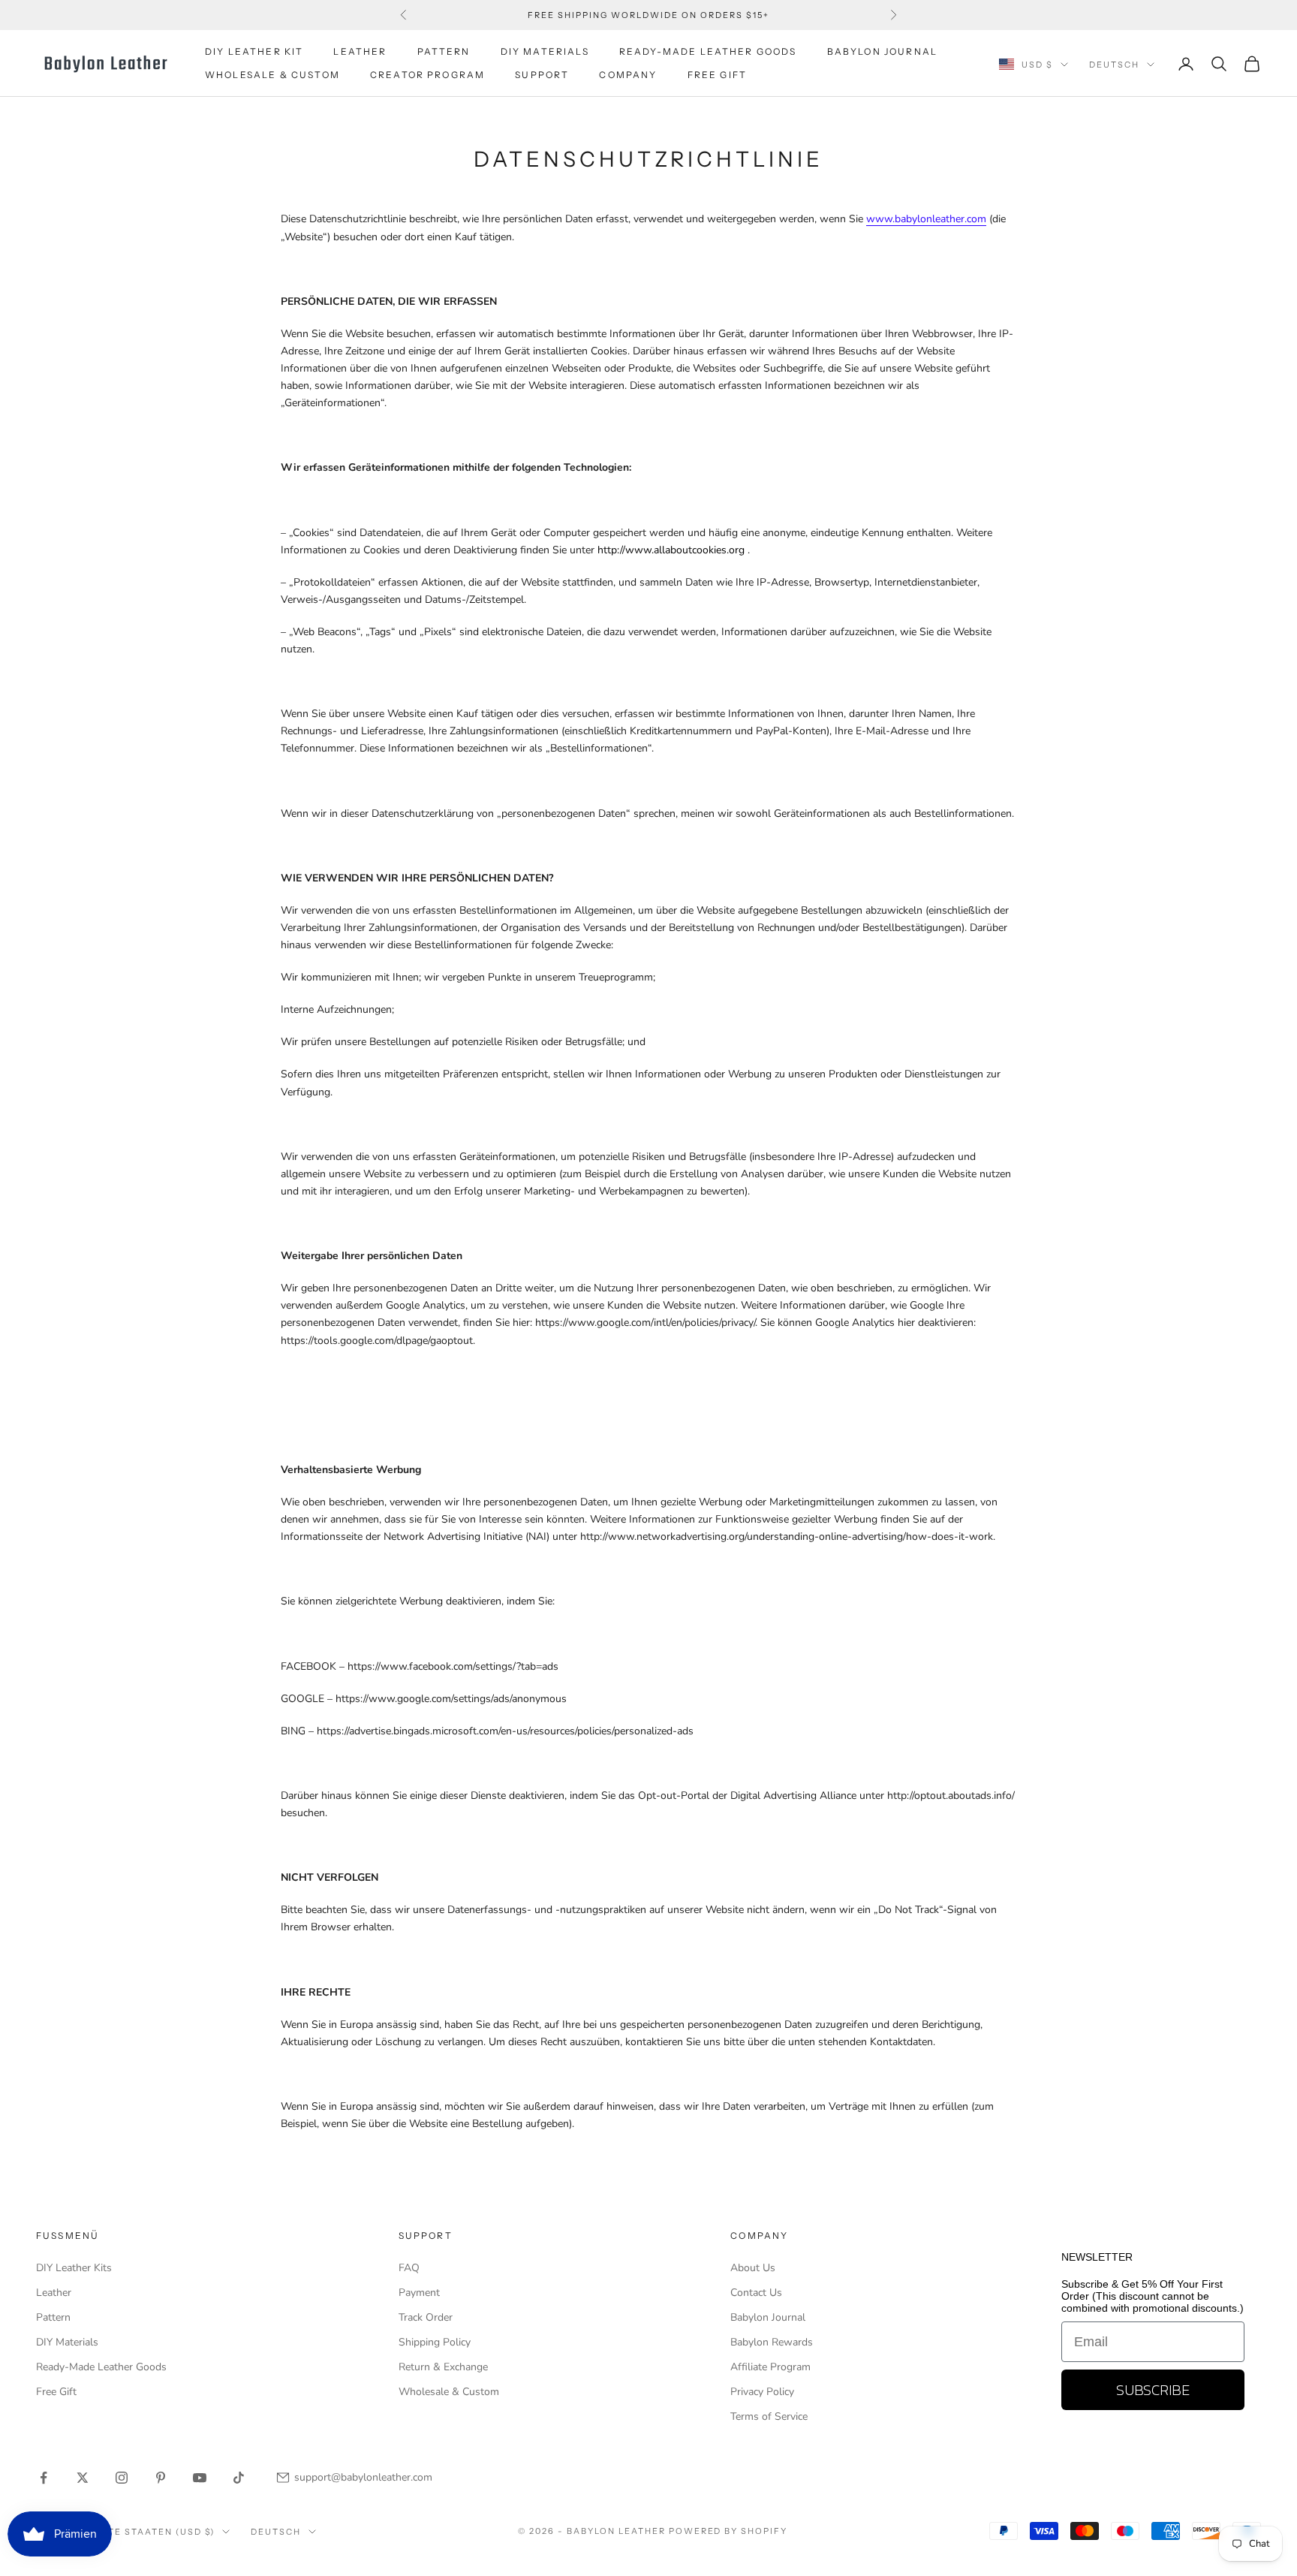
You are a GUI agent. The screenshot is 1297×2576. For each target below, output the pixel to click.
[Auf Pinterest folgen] (161, 2478)
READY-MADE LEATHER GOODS (708, 51)
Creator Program (427, 75)
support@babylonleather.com (363, 2477)
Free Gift (56, 2392)
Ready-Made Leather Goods (101, 2367)
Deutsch (1114, 65)
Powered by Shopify (728, 2531)
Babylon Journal (768, 2317)
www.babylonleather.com (926, 219)
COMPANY (628, 75)
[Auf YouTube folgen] (200, 2478)
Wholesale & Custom (272, 75)
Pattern (53, 2317)
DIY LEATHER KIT (254, 51)
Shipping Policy (435, 2342)
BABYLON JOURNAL (882, 51)
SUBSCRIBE (1153, 2390)
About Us (753, 2268)
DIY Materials (67, 2342)
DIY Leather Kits (74, 2268)
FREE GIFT (717, 75)
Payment (419, 2293)
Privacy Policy (762, 2392)
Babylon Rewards (772, 2342)
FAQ (409, 2268)
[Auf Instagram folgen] (122, 2478)
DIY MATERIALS (545, 51)
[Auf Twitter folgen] (83, 2478)
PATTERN (444, 51)
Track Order (426, 2317)
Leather (54, 2293)
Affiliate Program (770, 2367)
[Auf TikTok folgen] (239, 2478)
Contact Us (756, 2293)
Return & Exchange (443, 2367)
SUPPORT (542, 75)
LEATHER (360, 51)
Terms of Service (769, 2416)
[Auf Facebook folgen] (44, 2478)
